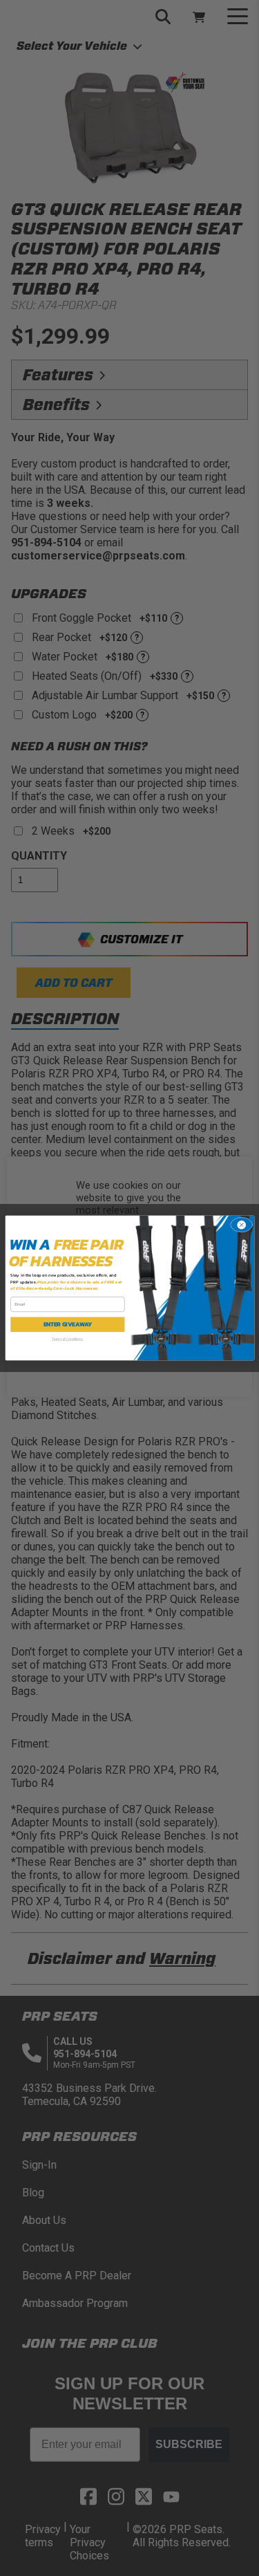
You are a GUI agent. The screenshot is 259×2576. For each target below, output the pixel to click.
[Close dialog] (241, 1225)
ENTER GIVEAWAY (67, 1325)
